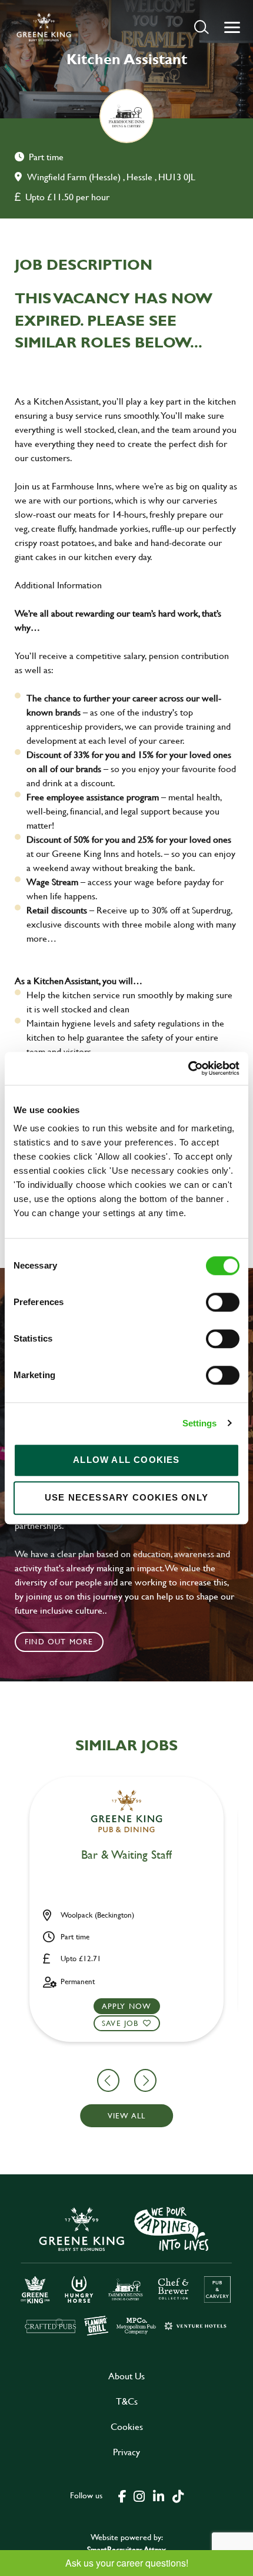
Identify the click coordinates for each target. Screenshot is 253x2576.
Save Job (120, 2023)
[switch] (223, 1302)
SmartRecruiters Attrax (126, 2549)
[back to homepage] (44, 27)
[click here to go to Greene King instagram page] (139, 2495)
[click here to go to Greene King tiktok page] (178, 2495)
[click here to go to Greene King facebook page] (122, 2495)
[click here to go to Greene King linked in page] (158, 2495)
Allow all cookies (126, 1460)
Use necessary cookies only (126, 1497)
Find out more (59, 1641)
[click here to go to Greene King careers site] (126, 2270)
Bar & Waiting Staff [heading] (126, 1855)
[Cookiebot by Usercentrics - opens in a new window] (188, 1068)
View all (127, 2115)
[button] (202, 27)
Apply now (127, 2006)
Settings (200, 1423)
